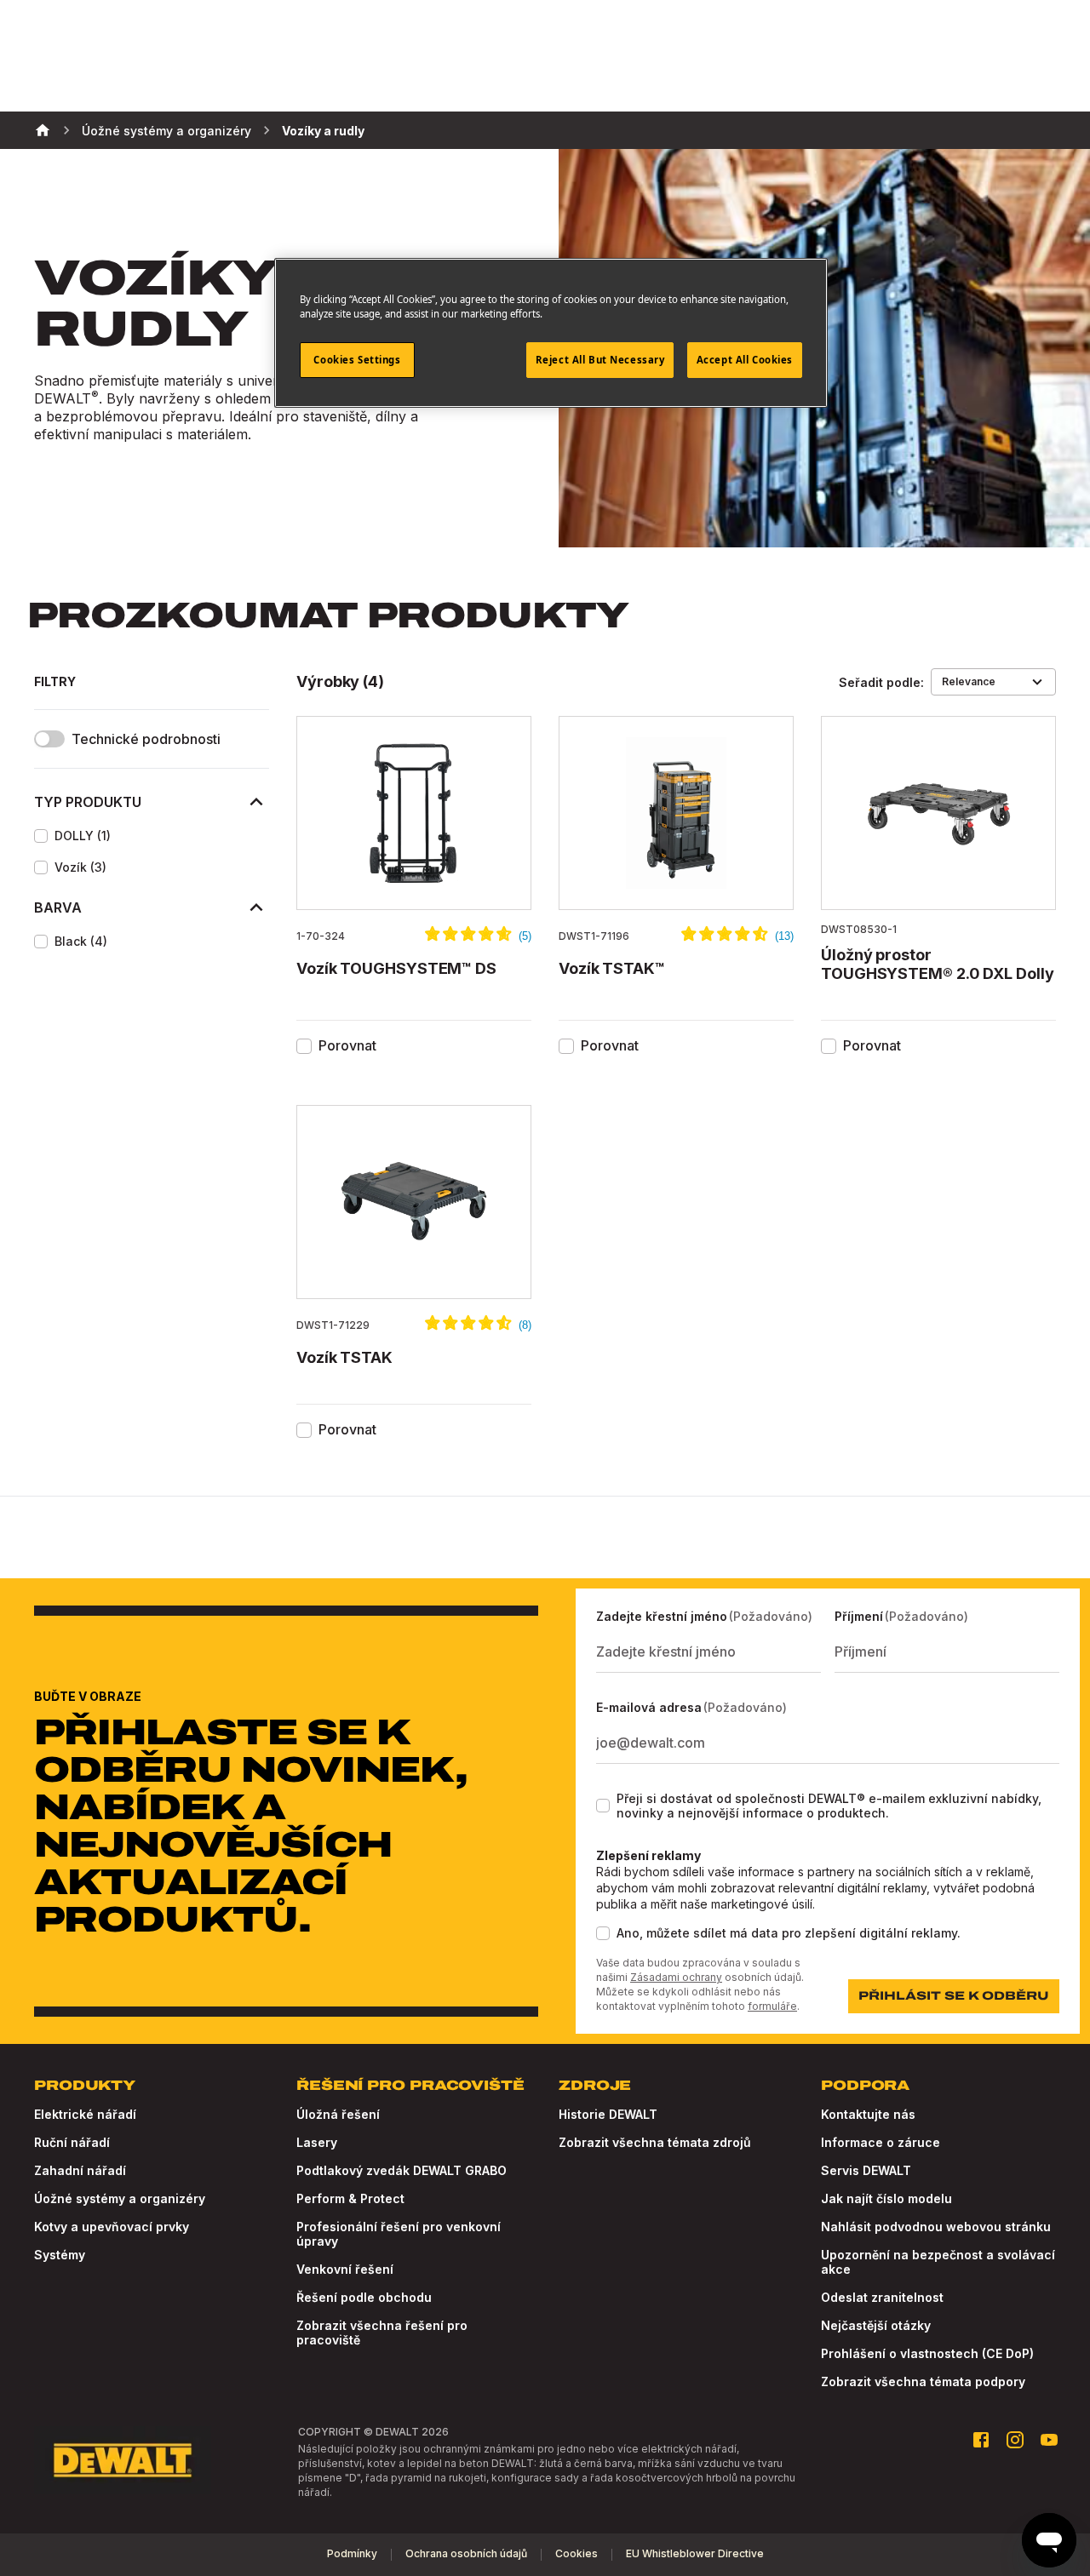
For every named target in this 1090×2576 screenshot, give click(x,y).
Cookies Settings (357, 360)
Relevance (969, 681)
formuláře (772, 2006)
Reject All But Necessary (600, 360)
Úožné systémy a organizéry (166, 131)
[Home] (43, 130)
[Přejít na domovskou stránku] (123, 2460)
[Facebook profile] (981, 2440)
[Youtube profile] (1049, 2440)
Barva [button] (58, 907)
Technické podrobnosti (146, 739)
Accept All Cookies (745, 360)
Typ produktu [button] (88, 802)
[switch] (49, 739)
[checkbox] (41, 836)
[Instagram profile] (1015, 2440)
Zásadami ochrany (676, 1977)
